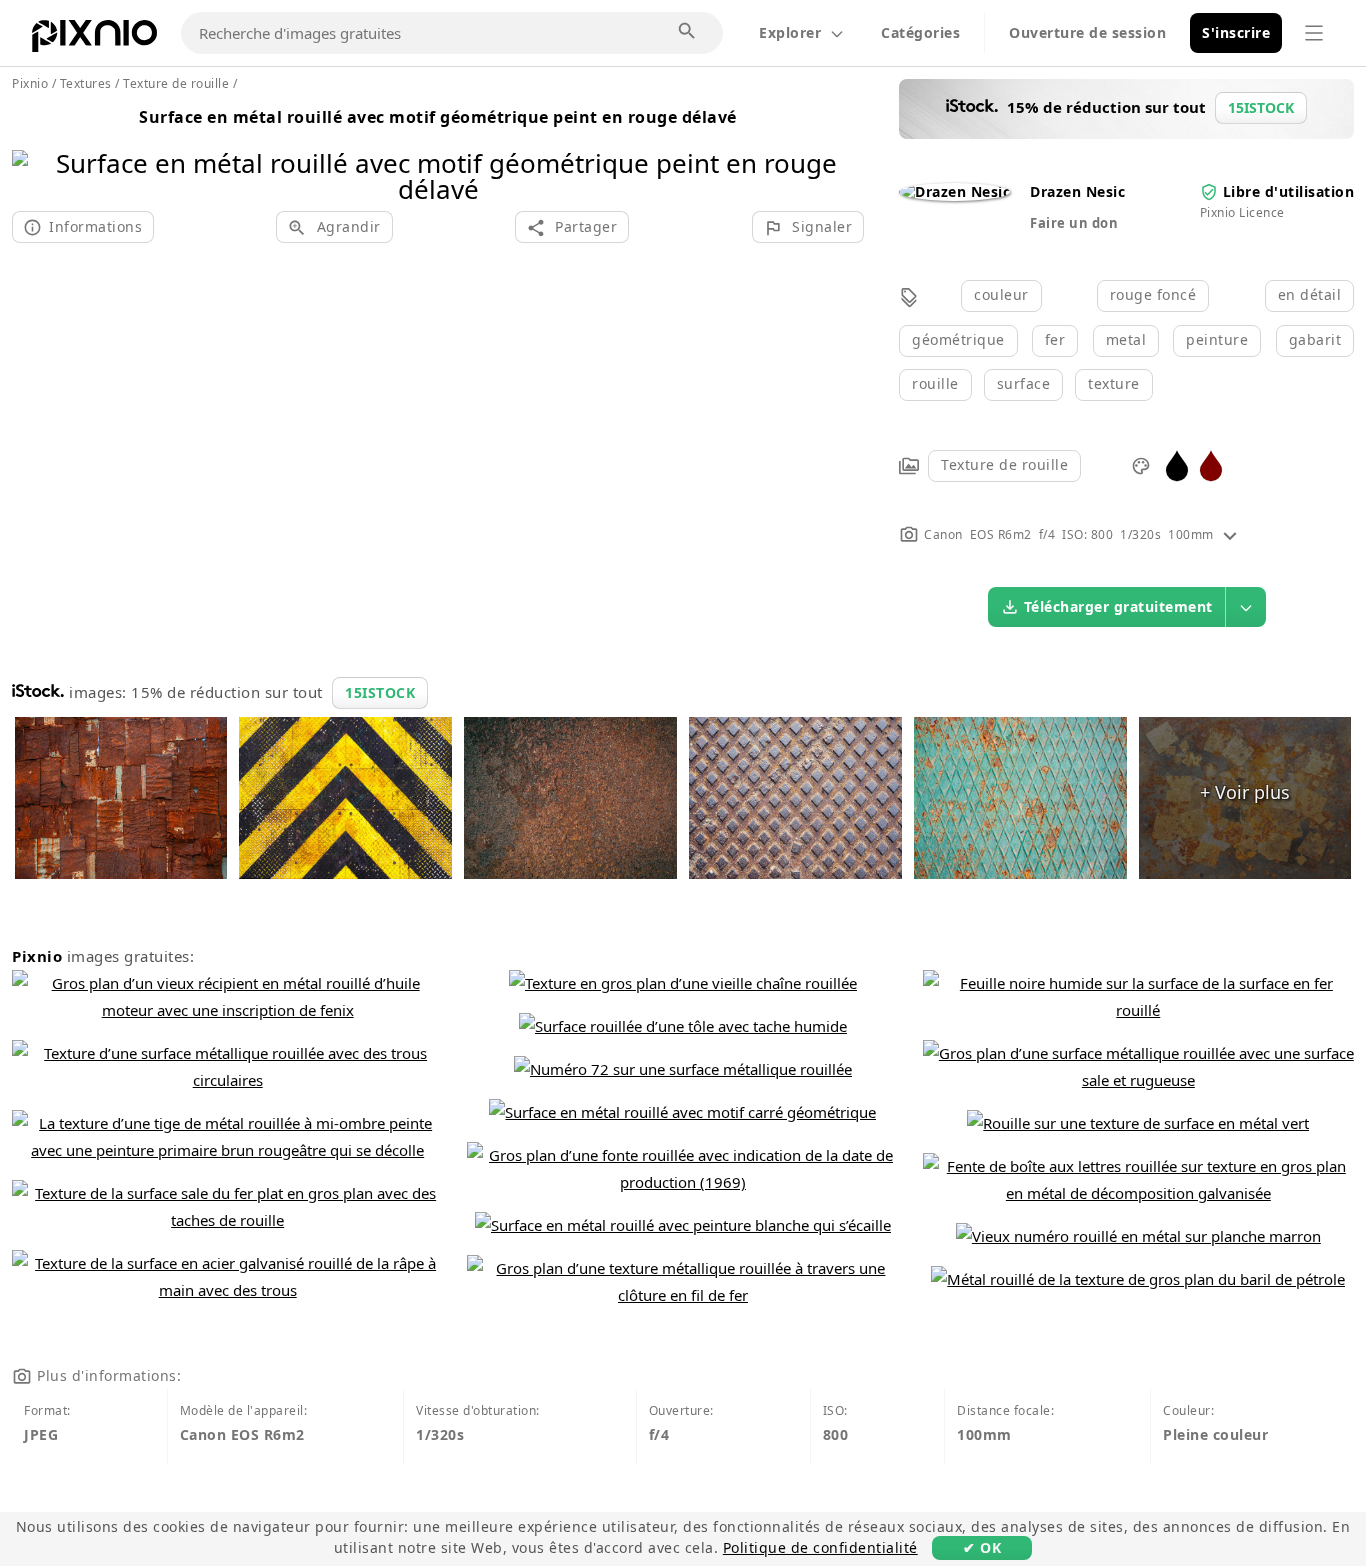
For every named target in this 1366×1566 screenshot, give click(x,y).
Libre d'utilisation (1289, 191)
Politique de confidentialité (820, 1547)
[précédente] (34, 150)
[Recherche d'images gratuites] (688, 32)
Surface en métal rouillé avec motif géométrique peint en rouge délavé (438, 117)
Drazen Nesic (1077, 191)
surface (1024, 383)
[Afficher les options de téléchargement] (1246, 607)
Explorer (790, 32)
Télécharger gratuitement (1118, 606)
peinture (1217, 339)
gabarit (1315, 339)
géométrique (958, 339)
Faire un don (1074, 223)
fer (1055, 339)
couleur (1001, 294)
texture (1114, 383)
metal (1126, 339)
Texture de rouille (1004, 464)
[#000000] (1177, 464)
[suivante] (841, 150)
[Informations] (1230, 534)
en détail (1310, 294)
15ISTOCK (380, 692)
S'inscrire (1236, 32)
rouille (935, 383)
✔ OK (982, 1547)
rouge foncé (1153, 294)
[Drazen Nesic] (954, 191)
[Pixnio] (94, 40)
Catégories (920, 32)
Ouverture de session (1087, 32)
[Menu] (1314, 33)
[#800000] (1211, 464)
